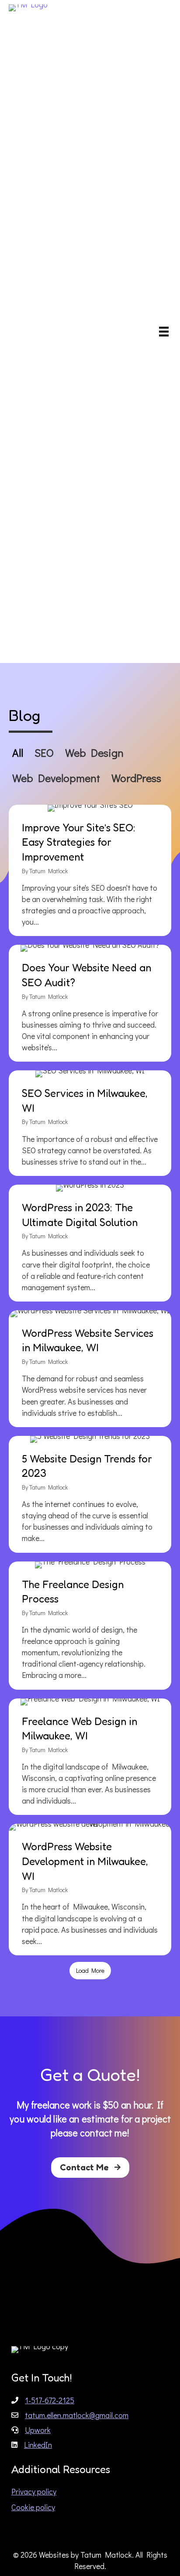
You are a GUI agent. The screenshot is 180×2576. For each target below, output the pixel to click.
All (18, 753)
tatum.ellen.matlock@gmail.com (77, 2415)
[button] (90, 2168)
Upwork (38, 2430)
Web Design (94, 753)
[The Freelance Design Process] (90, 1626)
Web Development (56, 778)
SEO (44, 753)
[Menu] (164, 331)
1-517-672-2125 (50, 2400)
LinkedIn (38, 2445)
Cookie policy (33, 2507)
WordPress (136, 778)
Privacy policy (34, 2491)
